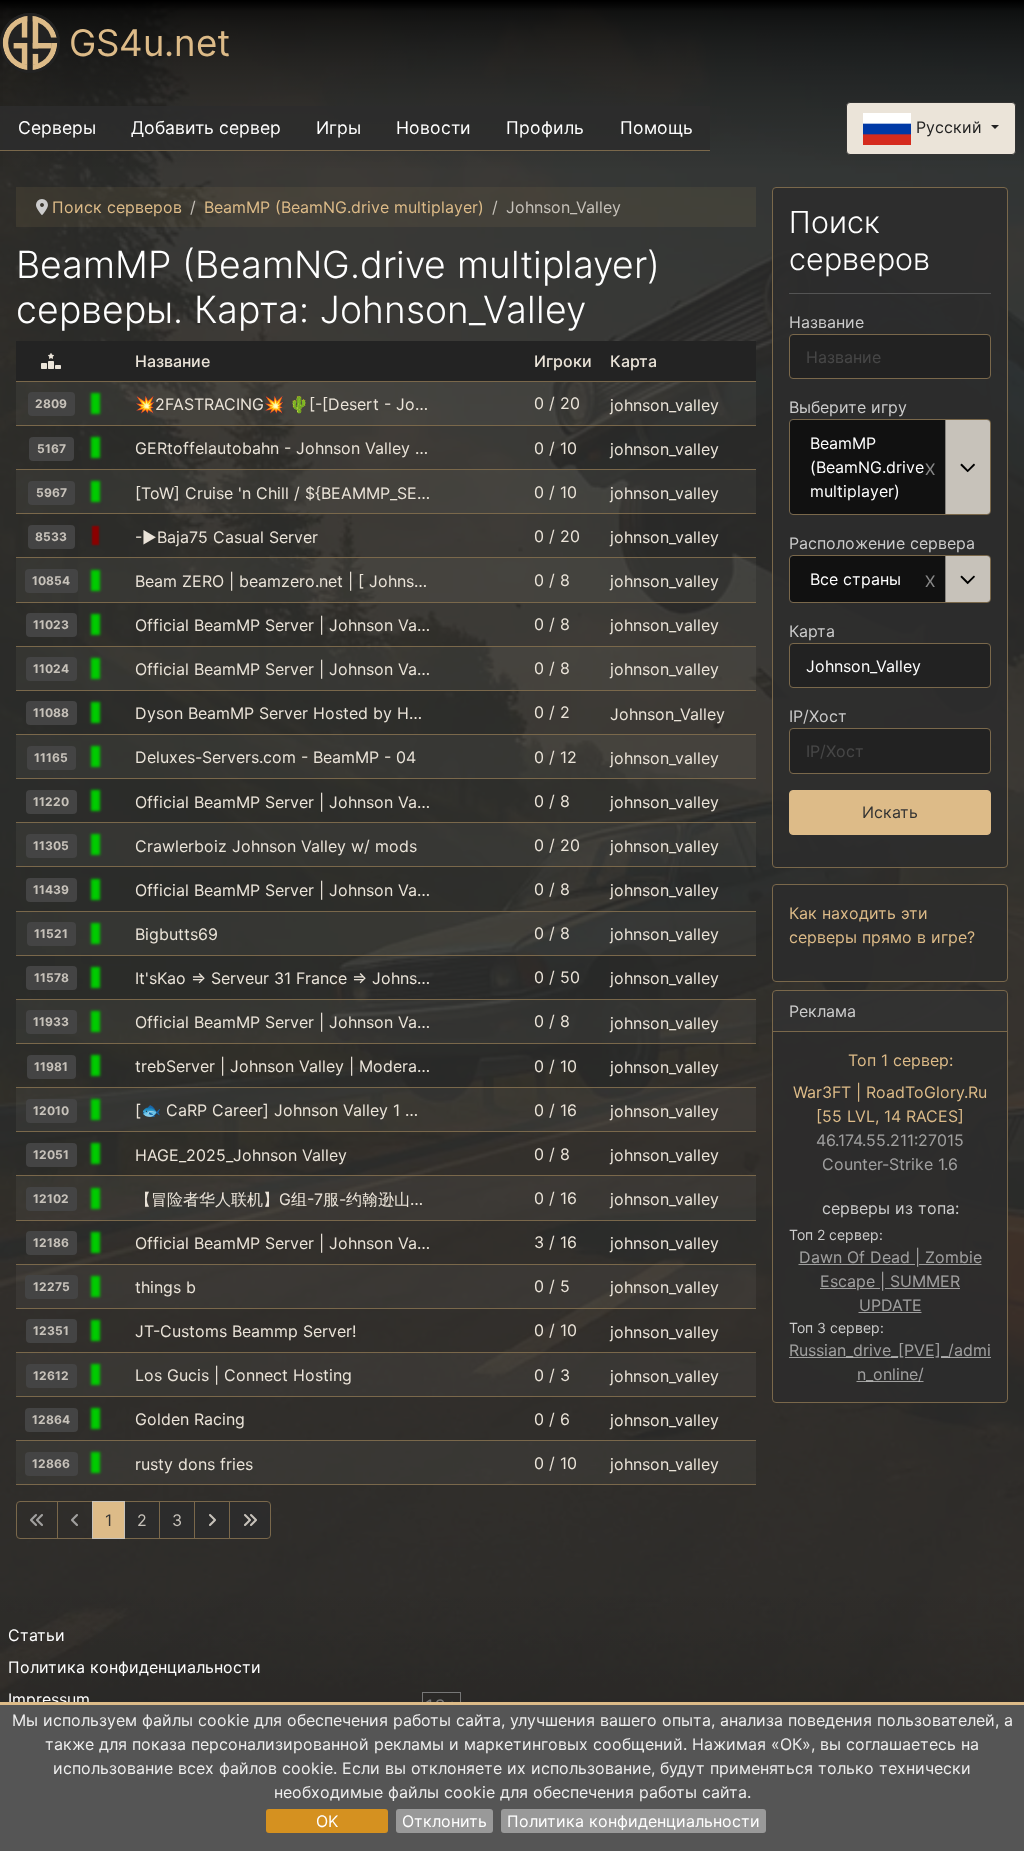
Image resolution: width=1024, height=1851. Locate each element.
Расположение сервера (882, 543)
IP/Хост (818, 716)
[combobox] (890, 467)
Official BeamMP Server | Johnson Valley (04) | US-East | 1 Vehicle (282, 1243)
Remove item (930, 467)
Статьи (36, 1635)
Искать (890, 812)
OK (327, 1821)
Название (826, 322)
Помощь (656, 127)
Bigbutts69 (176, 934)
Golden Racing (190, 1419)
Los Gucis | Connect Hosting (243, 1375)
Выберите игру (848, 407)
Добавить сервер (206, 127)
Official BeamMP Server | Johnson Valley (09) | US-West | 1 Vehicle (282, 1022)
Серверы (57, 127)
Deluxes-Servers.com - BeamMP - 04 (275, 757)
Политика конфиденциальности (633, 1821)
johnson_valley (664, 404)
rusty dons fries (194, 1464)
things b (165, 1287)
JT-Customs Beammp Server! (245, 1331)
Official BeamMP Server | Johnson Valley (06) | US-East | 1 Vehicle (282, 802)
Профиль (545, 127)
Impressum (49, 1699)
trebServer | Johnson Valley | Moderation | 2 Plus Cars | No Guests (282, 1066)
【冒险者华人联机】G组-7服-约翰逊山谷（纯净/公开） (282, 1199)
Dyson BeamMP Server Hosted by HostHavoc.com (282, 713)
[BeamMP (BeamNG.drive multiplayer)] (119, 404)
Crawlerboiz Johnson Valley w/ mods (276, 846)
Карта (812, 631)
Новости (433, 127)
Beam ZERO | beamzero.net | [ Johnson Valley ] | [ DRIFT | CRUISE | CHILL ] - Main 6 (282, 581)
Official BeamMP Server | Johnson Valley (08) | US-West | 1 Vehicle (282, 669)
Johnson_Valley (667, 713)
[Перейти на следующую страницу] (212, 1520)
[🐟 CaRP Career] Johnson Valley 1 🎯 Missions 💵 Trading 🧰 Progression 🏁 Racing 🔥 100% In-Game (282, 1110)
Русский (949, 127)
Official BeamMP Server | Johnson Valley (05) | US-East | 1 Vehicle (282, 890)
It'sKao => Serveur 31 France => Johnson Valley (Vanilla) (282, 978)
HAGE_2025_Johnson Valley (241, 1155)
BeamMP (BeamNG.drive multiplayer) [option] (867, 467)
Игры (338, 127)
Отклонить (444, 1821)
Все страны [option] (855, 580)
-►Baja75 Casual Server (226, 537)
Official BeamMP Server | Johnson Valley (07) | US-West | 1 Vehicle (282, 625)
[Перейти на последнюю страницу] (250, 1520)
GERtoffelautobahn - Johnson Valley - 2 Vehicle (282, 448)
